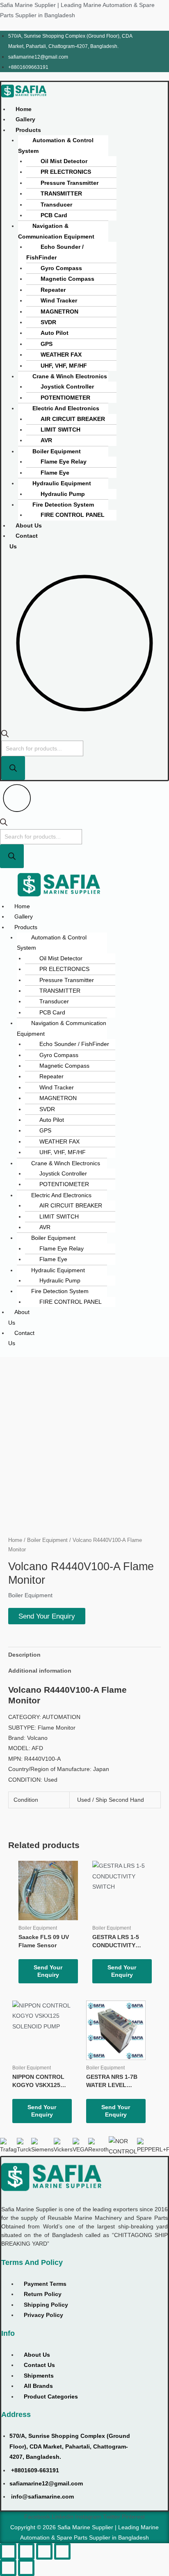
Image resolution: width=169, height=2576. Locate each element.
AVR (46, 440)
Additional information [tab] (40, 1671)
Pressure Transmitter (70, 183)
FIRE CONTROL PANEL (73, 515)
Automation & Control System (56, 146)
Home (24, 109)
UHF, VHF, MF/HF (64, 366)
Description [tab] (24, 1655)
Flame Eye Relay (64, 462)
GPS (47, 344)
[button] (30, 130)
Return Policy (43, 2294)
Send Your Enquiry (47, 1616)
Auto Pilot (55, 333)
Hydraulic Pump (63, 494)
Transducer (56, 205)
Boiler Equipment (57, 451)
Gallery (25, 119)
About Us (29, 526)
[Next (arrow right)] (26, 2568)
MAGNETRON (59, 312)
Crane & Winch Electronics (70, 376)
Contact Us (24, 541)
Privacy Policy (43, 2315)
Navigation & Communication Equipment (56, 231)
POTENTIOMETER (65, 398)
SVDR (48, 322)
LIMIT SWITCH (61, 430)
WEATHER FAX (61, 355)
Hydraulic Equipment (62, 483)
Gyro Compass (61, 268)
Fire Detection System (63, 505)
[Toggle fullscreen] (26, 2551)
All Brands (38, 2386)
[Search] (13, 768)
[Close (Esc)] (62, 2551)
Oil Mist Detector (64, 161)
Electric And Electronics (66, 408)
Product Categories (51, 2397)
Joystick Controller (67, 387)
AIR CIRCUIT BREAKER (73, 419)
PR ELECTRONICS (66, 172)
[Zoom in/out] (8, 2551)
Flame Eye (55, 473)
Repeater (53, 290)
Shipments (39, 2376)
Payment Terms (45, 2284)
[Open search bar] (5, 736)
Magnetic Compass (67, 279)
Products (28, 130)
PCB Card (54, 215)
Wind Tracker (59, 301)
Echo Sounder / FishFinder (55, 252)
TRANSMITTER (61, 194)
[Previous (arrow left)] (8, 2568)
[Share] (44, 2551)
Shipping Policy (46, 2305)
